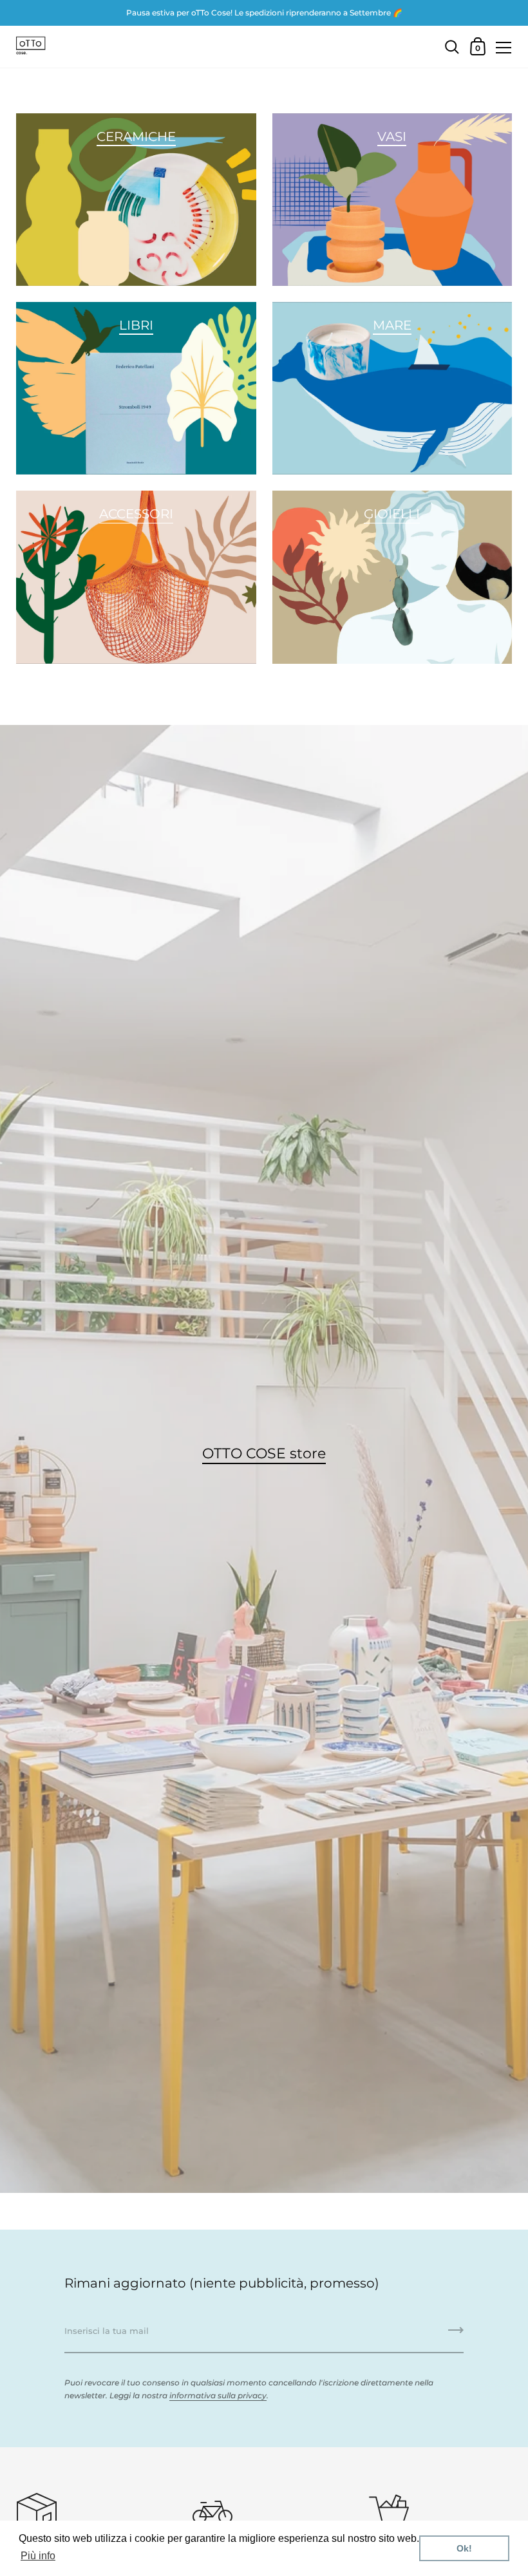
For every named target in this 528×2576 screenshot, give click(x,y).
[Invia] (456, 2335)
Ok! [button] (464, 2548)
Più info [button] (38, 2556)
